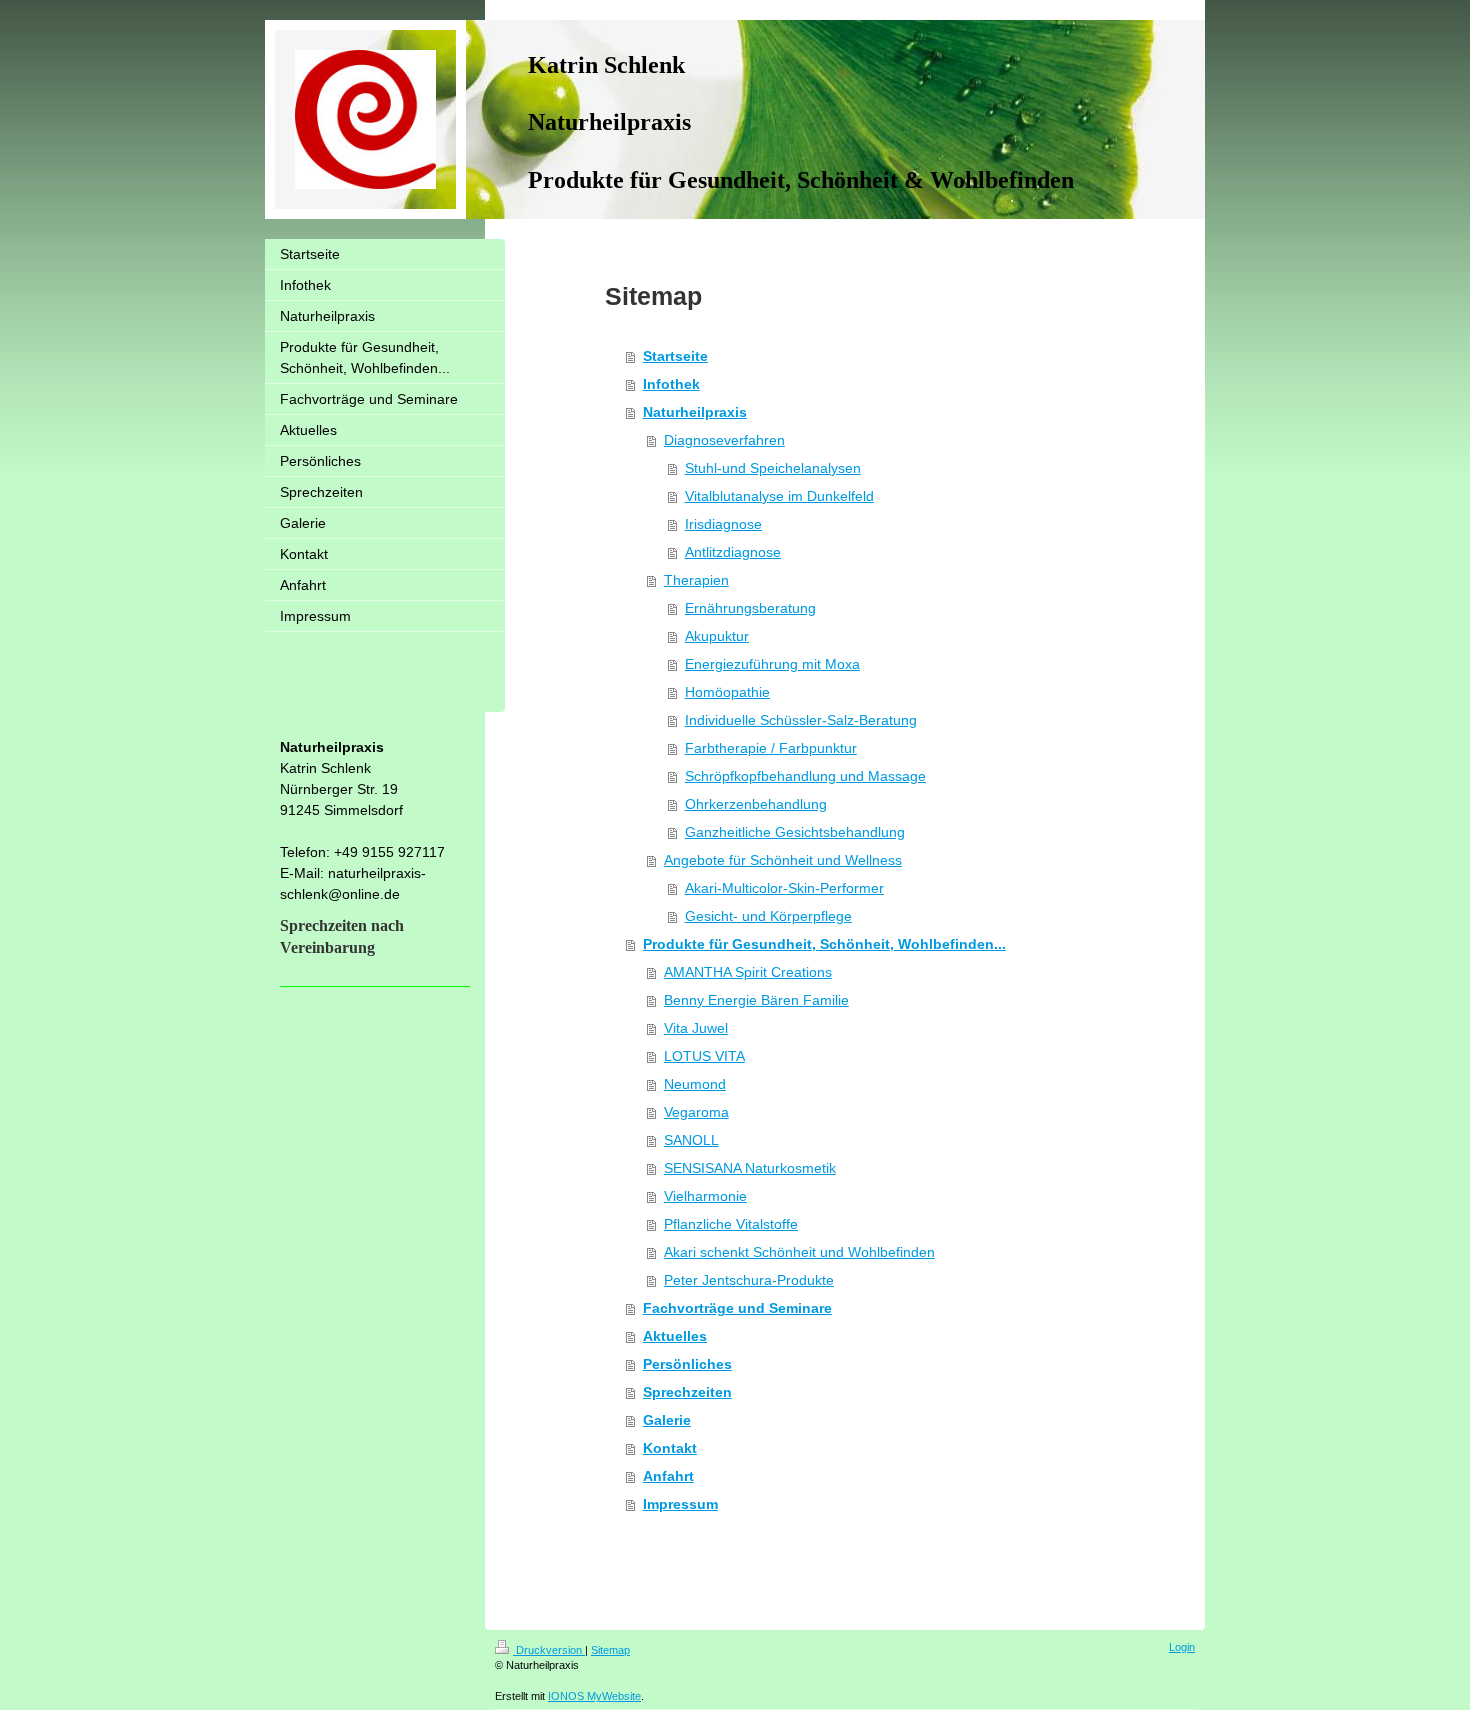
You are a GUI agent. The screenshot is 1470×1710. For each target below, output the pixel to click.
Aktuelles (675, 1336)
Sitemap (610, 1650)
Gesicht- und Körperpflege (768, 916)
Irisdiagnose (723, 524)
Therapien (696, 580)
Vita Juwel (696, 1028)
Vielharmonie (705, 1196)
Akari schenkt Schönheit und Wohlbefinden (799, 1252)
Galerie (667, 1420)
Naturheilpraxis (695, 412)
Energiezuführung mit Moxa (772, 664)
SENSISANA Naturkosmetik (750, 1168)
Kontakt (670, 1448)
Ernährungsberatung (750, 608)
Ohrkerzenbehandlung (756, 804)
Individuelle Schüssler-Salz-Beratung (801, 720)
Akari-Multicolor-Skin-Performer (784, 888)
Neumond (695, 1084)
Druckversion (549, 1650)
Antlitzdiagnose (733, 552)
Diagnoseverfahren (724, 440)
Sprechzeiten (687, 1392)
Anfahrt (668, 1476)
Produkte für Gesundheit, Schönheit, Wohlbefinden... (824, 944)
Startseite (675, 356)
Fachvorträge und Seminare (737, 1308)
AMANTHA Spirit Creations (748, 972)
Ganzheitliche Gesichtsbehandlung (795, 832)
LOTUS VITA (704, 1056)
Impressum (680, 1504)
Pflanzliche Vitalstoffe (731, 1224)
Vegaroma (696, 1112)
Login (1182, 1647)
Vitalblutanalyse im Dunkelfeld (779, 496)
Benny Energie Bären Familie (756, 1000)
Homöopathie (727, 692)
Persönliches (687, 1364)
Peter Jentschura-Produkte (749, 1280)
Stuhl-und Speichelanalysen (773, 468)
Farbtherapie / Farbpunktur (771, 748)
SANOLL (691, 1140)
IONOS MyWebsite (594, 1696)
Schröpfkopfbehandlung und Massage (805, 776)
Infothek (671, 384)
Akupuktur (717, 636)
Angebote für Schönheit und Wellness (783, 860)
